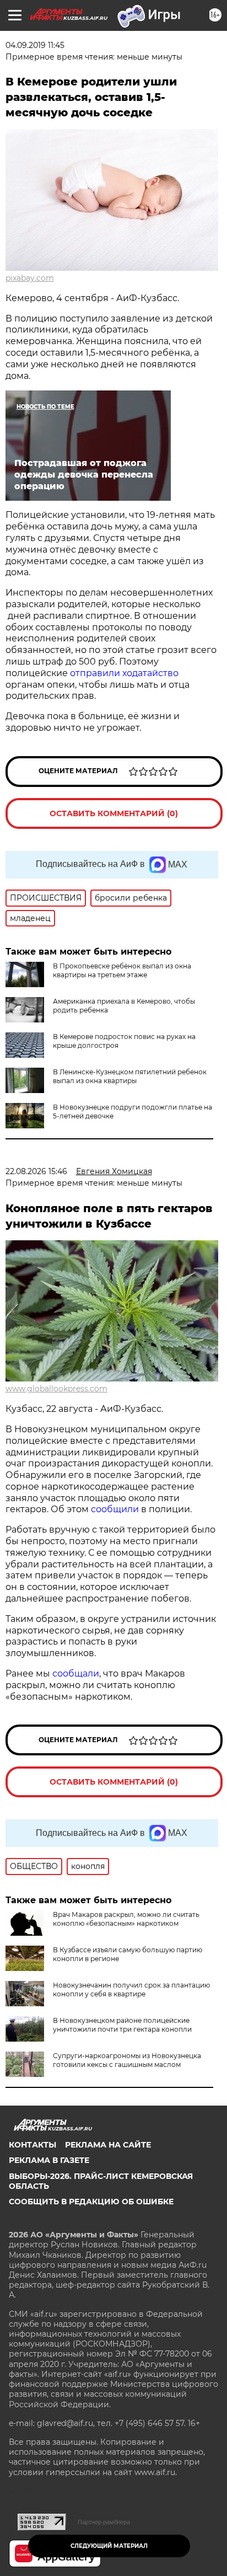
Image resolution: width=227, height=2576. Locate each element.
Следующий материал (109, 2546)
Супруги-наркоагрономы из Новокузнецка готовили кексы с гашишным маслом (127, 2060)
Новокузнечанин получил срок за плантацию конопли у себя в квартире (131, 1989)
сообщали (76, 1673)
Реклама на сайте (108, 2145)
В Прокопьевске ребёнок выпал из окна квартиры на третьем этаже (122, 970)
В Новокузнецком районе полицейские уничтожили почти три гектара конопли (122, 2025)
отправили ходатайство (124, 673)
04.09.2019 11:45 (35, 45)
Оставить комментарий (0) (114, 813)
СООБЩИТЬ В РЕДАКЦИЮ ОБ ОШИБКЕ (91, 2202)
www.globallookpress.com (56, 1389)
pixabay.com (30, 278)
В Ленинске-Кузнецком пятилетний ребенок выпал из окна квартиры (130, 1076)
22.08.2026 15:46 (36, 1171)
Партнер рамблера (104, 2522)
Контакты (33, 2145)
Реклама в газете (49, 2160)
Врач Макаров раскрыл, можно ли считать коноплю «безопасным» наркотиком (126, 1919)
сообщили (116, 1509)
